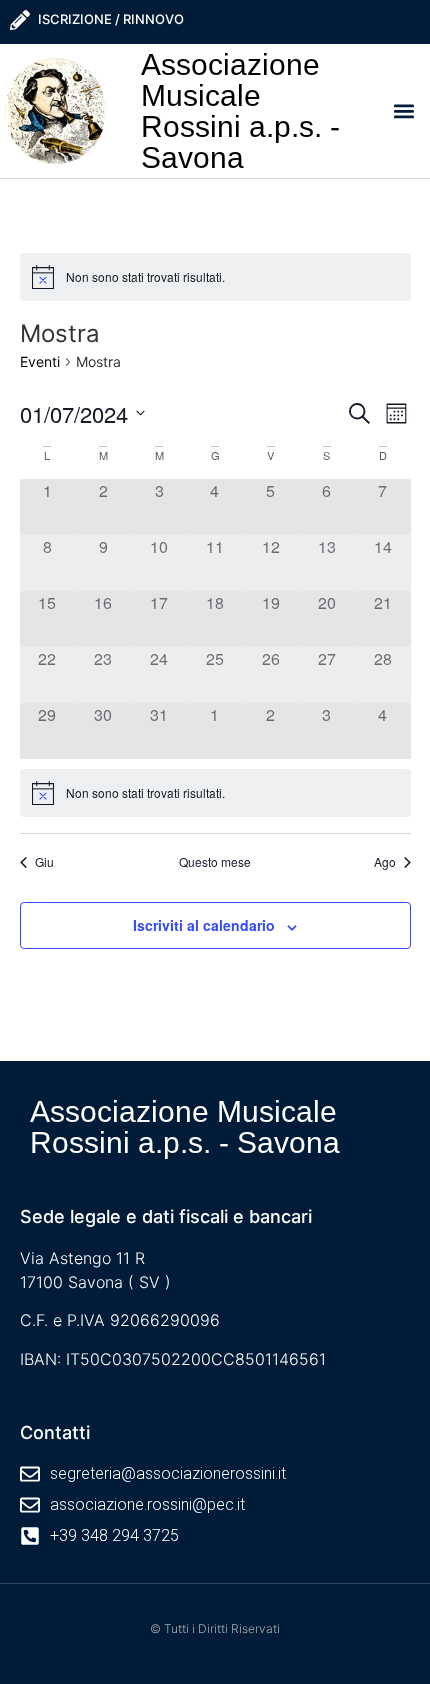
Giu (44, 862)
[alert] (215, 277)
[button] (404, 110)
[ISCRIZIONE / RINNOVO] (20, 20)
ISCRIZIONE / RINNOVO (111, 19)
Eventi (40, 361)
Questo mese (215, 862)
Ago (385, 862)
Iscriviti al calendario (204, 925)
